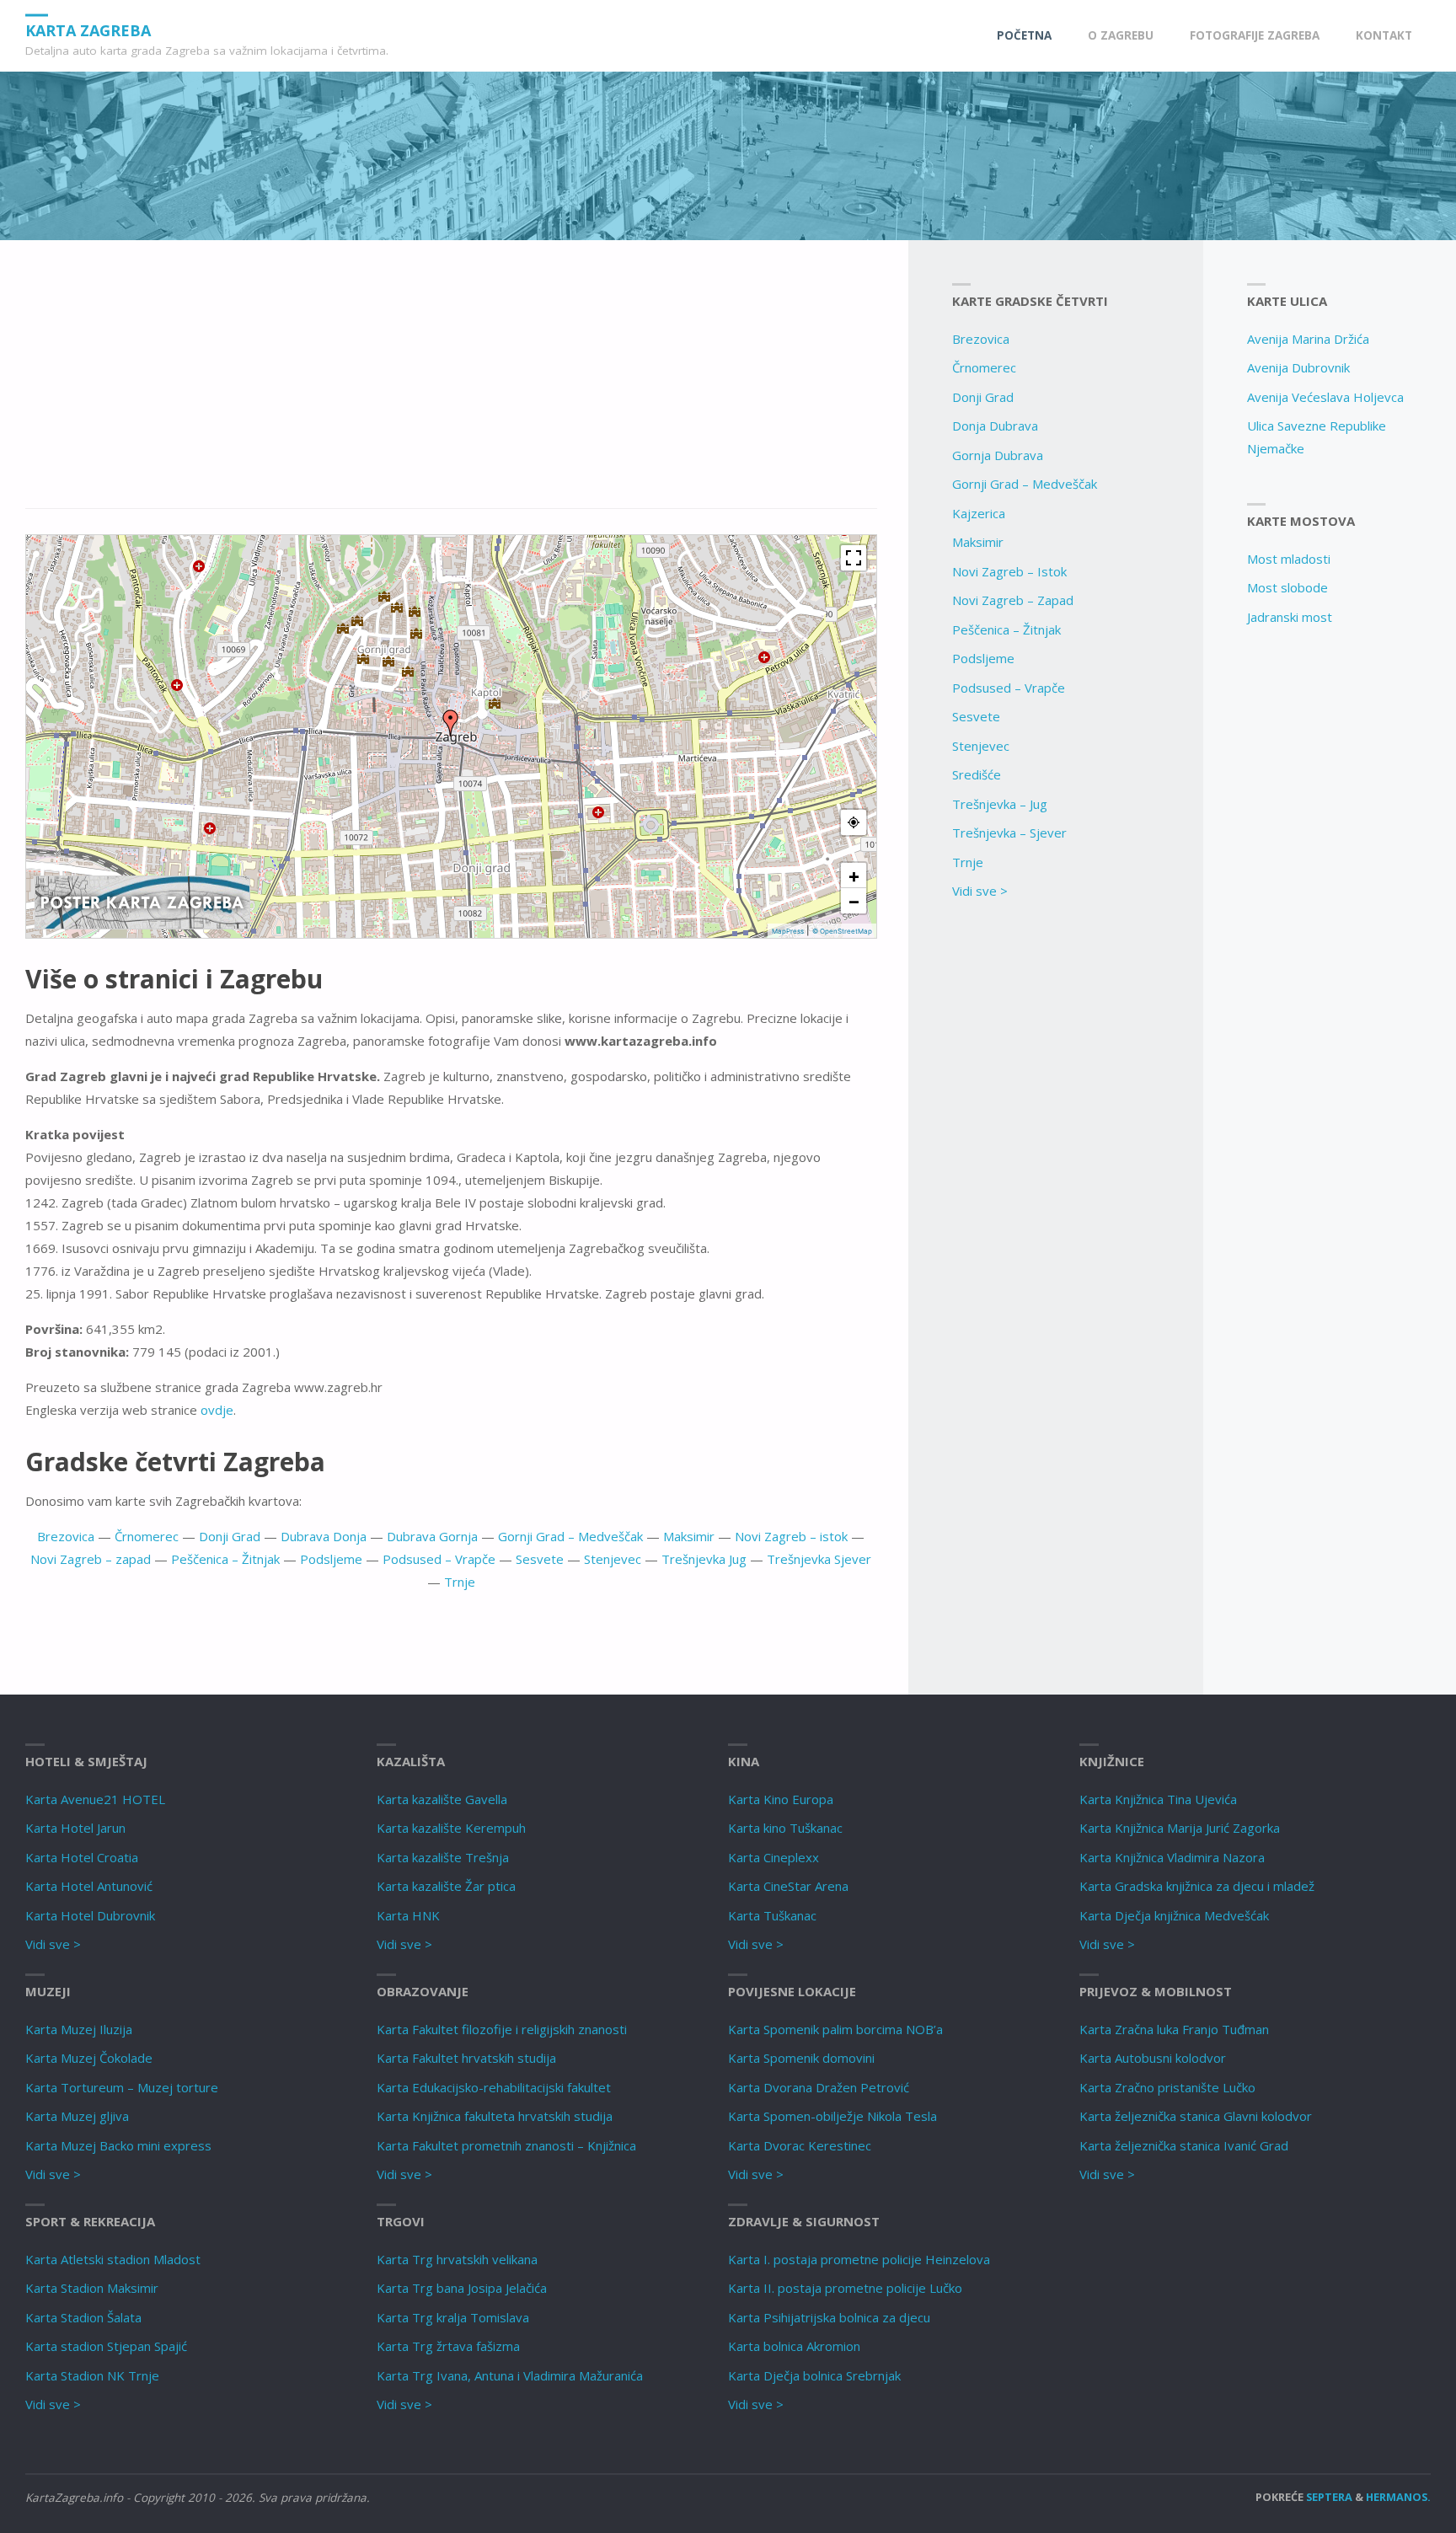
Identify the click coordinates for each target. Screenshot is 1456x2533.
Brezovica (66, 1536)
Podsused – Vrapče (439, 1559)
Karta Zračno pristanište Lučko (1167, 2087)
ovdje (217, 1410)
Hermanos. (1398, 2497)
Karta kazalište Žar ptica (446, 1886)
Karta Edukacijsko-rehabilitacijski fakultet (494, 2087)
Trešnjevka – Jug (1000, 804)
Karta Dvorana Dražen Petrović (819, 2087)
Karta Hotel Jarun (75, 1828)
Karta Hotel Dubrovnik (90, 1915)
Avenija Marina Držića (1308, 339)
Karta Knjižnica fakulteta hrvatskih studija (495, 2116)
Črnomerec (147, 1536)
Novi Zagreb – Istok (1009, 571)
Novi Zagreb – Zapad (1013, 600)
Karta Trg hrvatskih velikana (457, 2259)
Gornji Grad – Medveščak (570, 1536)
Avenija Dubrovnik (1298, 367)
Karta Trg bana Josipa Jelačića (462, 2288)
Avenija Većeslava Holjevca (1325, 397)
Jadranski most (1290, 617)
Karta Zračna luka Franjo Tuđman (1174, 2029)
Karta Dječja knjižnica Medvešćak (1174, 1915)
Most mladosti (1289, 559)
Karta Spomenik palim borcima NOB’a (835, 2029)
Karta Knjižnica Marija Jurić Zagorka (1180, 1828)
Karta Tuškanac (772, 1915)
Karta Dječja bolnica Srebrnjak (814, 2375)
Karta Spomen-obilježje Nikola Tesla (832, 2116)
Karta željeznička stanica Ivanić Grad (1184, 2145)
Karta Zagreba (88, 29)
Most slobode (1287, 587)
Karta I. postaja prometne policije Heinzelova (859, 2259)
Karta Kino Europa (781, 1799)
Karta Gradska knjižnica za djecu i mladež (1197, 1886)
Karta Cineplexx (773, 1857)
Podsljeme (331, 1559)
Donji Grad (230, 1536)
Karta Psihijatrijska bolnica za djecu (829, 2317)
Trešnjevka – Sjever (1009, 833)
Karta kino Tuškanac (785, 1828)
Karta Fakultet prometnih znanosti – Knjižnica (506, 2145)
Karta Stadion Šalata (83, 2317)
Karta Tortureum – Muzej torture (122, 2087)
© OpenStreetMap (842, 931)
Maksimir (689, 1536)
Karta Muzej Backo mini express (118, 2145)
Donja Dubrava (995, 426)
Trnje (460, 1582)
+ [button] (854, 876)
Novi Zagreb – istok (791, 1536)
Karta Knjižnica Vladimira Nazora (1172, 1857)
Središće (977, 774)
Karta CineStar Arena (788, 1886)
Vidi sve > (980, 891)
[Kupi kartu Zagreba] (142, 901)
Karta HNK (408, 1915)
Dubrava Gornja (432, 1536)
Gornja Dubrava (998, 455)
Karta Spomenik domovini (801, 2058)
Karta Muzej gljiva (77, 2116)
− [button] (854, 901)
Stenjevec (613, 1559)
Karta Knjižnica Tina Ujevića (1158, 1799)
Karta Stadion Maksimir (92, 2288)
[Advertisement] (451, 383)
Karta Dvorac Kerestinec (800, 2145)
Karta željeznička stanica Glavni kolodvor (1196, 2116)
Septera (1328, 2497)
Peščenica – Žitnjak (225, 1559)
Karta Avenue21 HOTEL (95, 1799)
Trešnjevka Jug (704, 1559)
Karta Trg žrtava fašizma (448, 2346)
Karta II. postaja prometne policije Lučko (845, 2288)
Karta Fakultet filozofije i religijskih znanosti (502, 2029)
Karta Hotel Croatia (82, 1857)
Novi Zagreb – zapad (91, 1559)
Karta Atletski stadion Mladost (113, 2259)
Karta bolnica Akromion (794, 2346)
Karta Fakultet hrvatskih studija (466, 2058)
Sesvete (540, 1559)
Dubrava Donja (324, 1536)
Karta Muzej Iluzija (79, 2029)
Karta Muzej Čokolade (89, 2058)
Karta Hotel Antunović (89, 1886)
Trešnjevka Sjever (819, 1559)
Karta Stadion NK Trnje (92, 2375)
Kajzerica (979, 513)
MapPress (788, 931)
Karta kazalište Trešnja (443, 1857)
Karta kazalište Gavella (442, 1799)
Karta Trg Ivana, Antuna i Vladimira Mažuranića (510, 2375)
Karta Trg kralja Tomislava (453, 2317)
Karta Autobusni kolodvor (1153, 2058)
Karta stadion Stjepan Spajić (106, 2346)
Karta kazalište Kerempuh (451, 1828)
